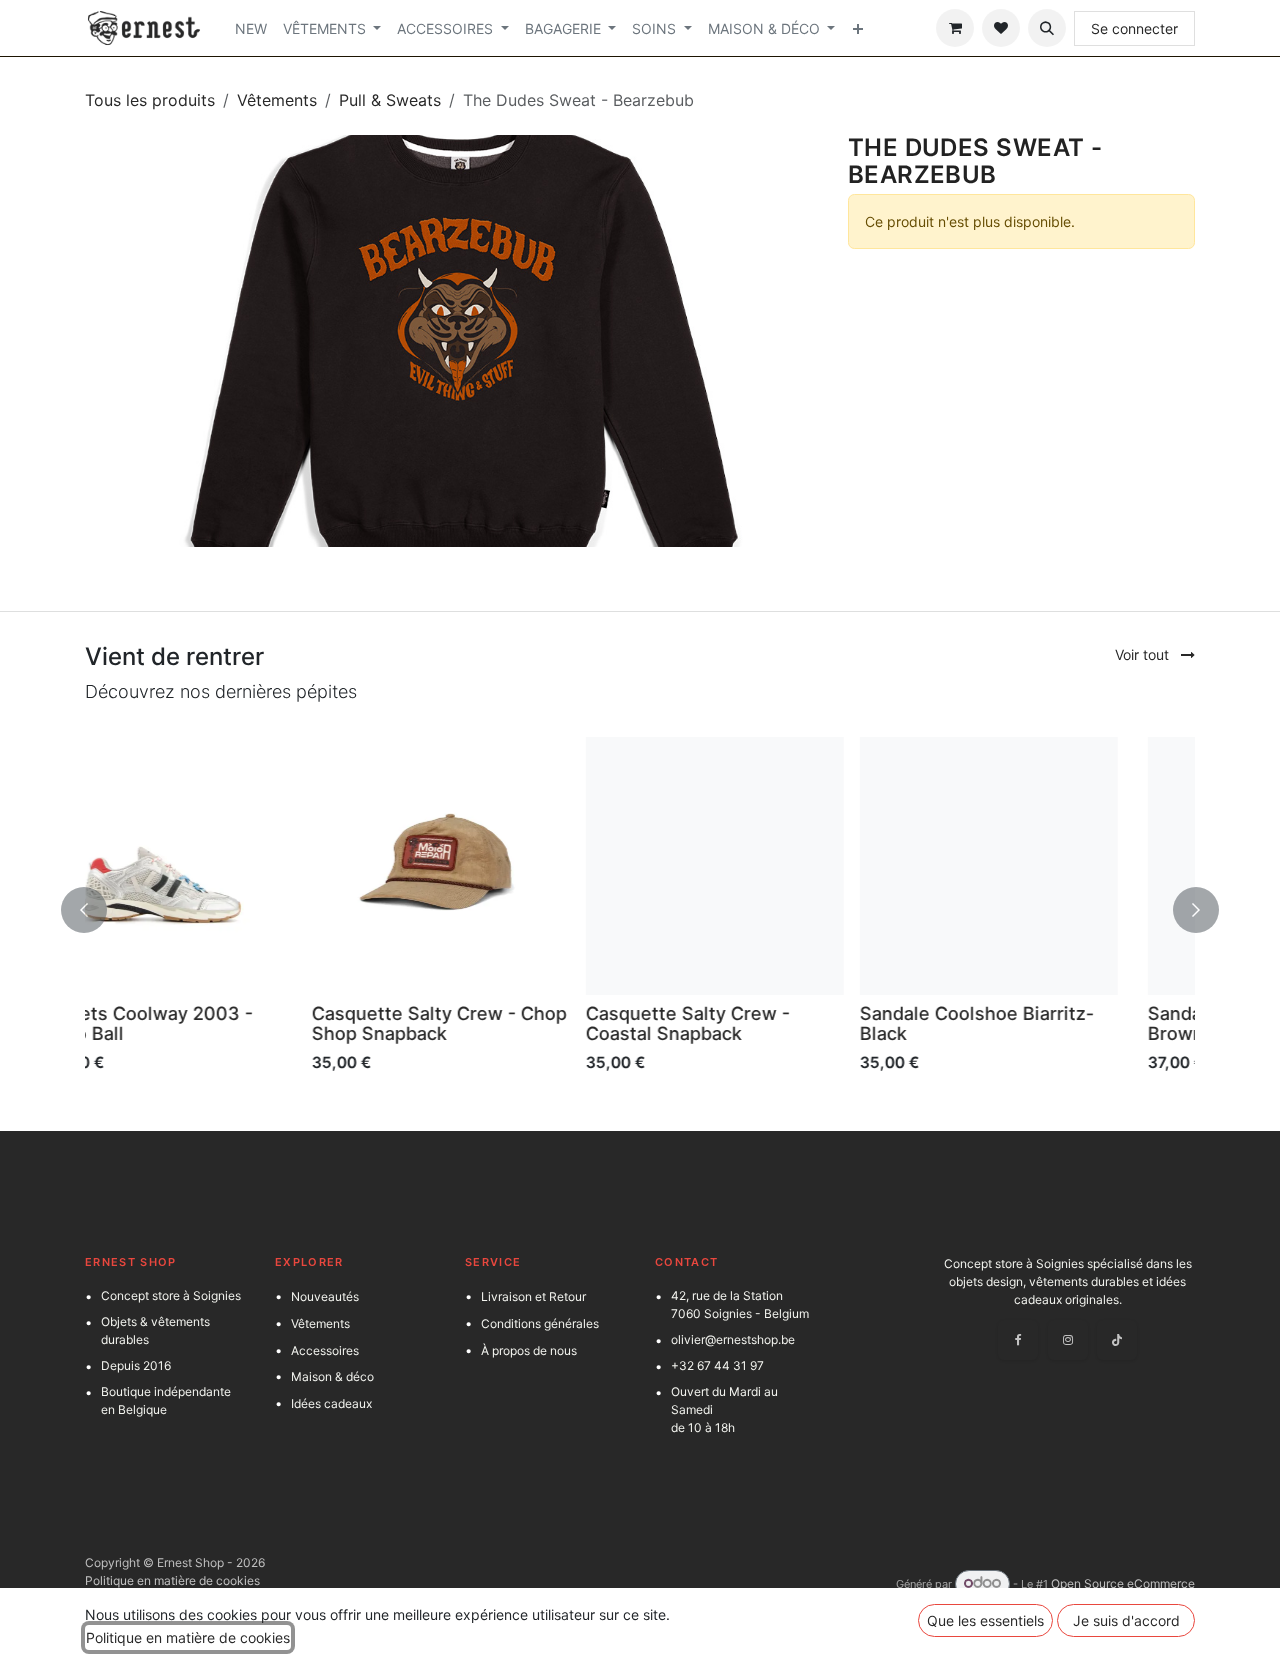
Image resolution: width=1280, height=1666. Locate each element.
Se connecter (1134, 28)
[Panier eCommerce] (955, 28)
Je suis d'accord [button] (1126, 1620)
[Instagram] (1068, 1340)
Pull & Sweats (390, 100)
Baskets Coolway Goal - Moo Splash (499, 1023)
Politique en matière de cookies (172, 1580)
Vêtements (277, 100)
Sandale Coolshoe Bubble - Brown (218, 1023)
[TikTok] (1117, 1340)
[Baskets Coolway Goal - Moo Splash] (503, 866)
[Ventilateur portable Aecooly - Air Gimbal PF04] (777, 866)
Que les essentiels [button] (985, 1620)
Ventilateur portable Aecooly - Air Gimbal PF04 (774, 1023)
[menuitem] (251, 28)
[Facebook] (1018, 1340)
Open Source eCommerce (1123, 1583)
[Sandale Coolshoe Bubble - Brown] (229, 866)
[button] (1047, 28)
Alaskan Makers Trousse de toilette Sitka (1042, 1023)
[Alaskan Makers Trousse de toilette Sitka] (1051, 866)
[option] (640, 909)
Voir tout (1144, 654)
